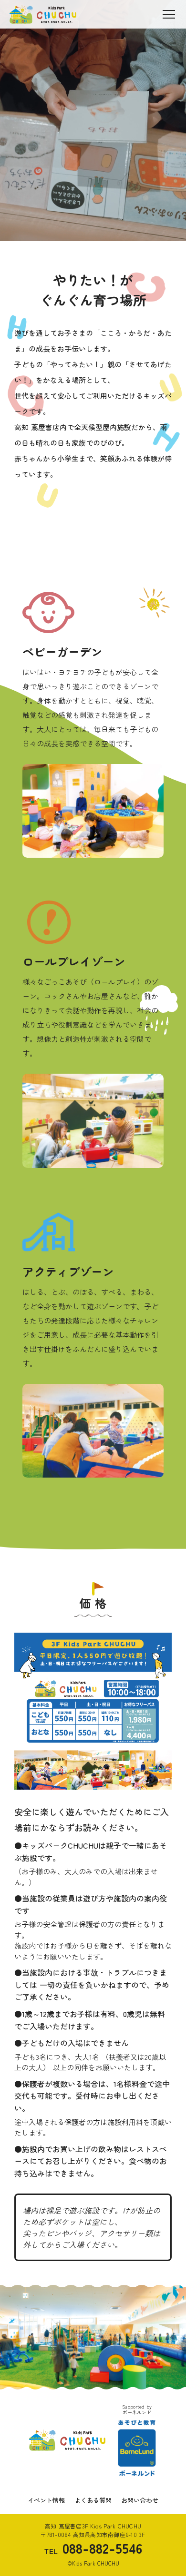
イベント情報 (46, 2500)
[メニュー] (169, 14)
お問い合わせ (140, 2500)
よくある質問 (93, 2500)
